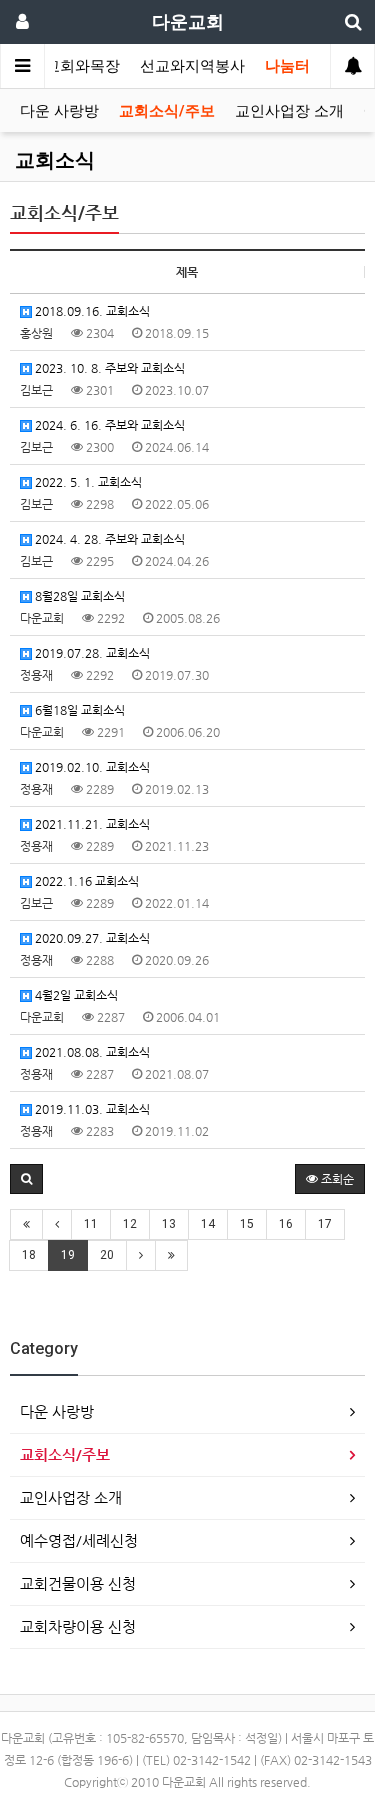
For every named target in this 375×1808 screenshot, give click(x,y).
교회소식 (55, 160)
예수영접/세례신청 (79, 1540)
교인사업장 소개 (289, 111)
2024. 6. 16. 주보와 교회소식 (108, 425)
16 (286, 1224)
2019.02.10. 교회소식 (91, 767)
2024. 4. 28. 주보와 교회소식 (108, 539)
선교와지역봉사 (192, 66)
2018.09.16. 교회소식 (91, 311)
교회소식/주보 (167, 111)
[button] (26, 1179)
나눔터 (287, 66)
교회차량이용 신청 (78, 1626)
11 (91, 1224)
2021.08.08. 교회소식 (91, 1052)
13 (169, 1224)
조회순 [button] (336, 1179)
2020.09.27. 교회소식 (91, 938)
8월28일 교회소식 (78, 596)
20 (107, 1255)
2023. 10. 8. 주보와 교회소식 (108, 368)
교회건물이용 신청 (78, 1583)
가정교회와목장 (67, 66)
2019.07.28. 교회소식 (91, 653)
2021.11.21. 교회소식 (91, 824)
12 (130, 1224)
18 (29, 1255)
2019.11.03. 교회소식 (91, 1109)
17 (325, 1224)
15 (247, 1224)
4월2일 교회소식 (75, 995)
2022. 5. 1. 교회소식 (87, 482)
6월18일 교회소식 (78, 710)
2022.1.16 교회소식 (85, 881)
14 (208, 1224)
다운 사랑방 (59, 111)
